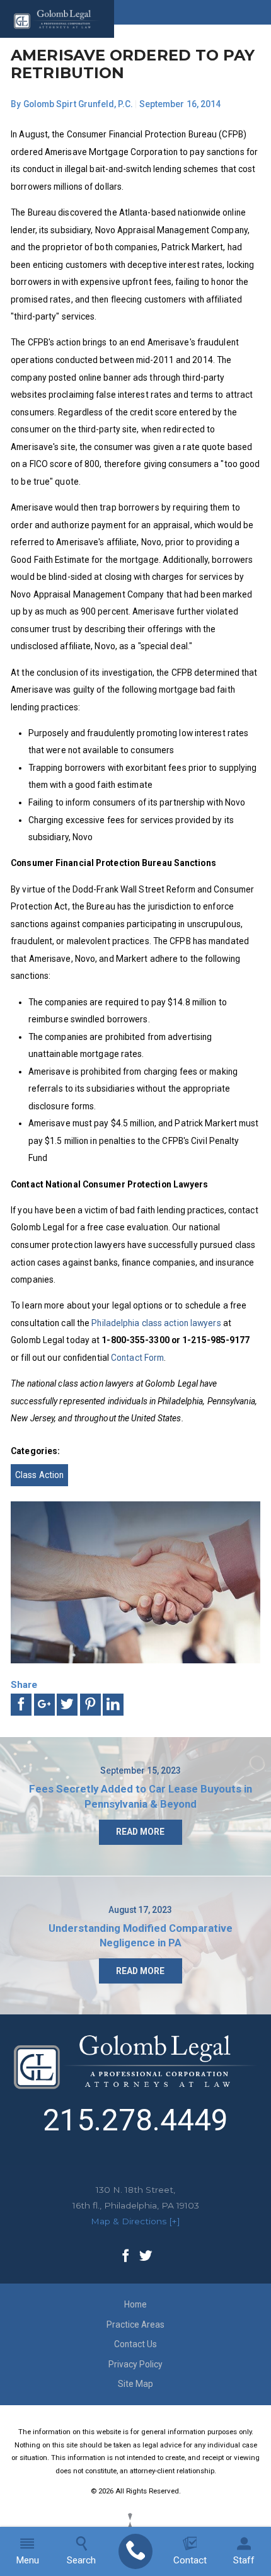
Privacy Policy (135, 2364)
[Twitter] (146, 2257)
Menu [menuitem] (27, 2560)
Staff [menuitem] (244, 2560)
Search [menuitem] (81, 2560)
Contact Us (135, 2344)
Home (135, 2304)
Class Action (39, 1475)
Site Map (135, 2384)
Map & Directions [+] (135, 2221)
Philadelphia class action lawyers (156, 1323)
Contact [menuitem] (190, 2560)
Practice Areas (135, 2325)
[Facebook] (126, 2257)
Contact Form (137, 1358)
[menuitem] (135, 2551)
